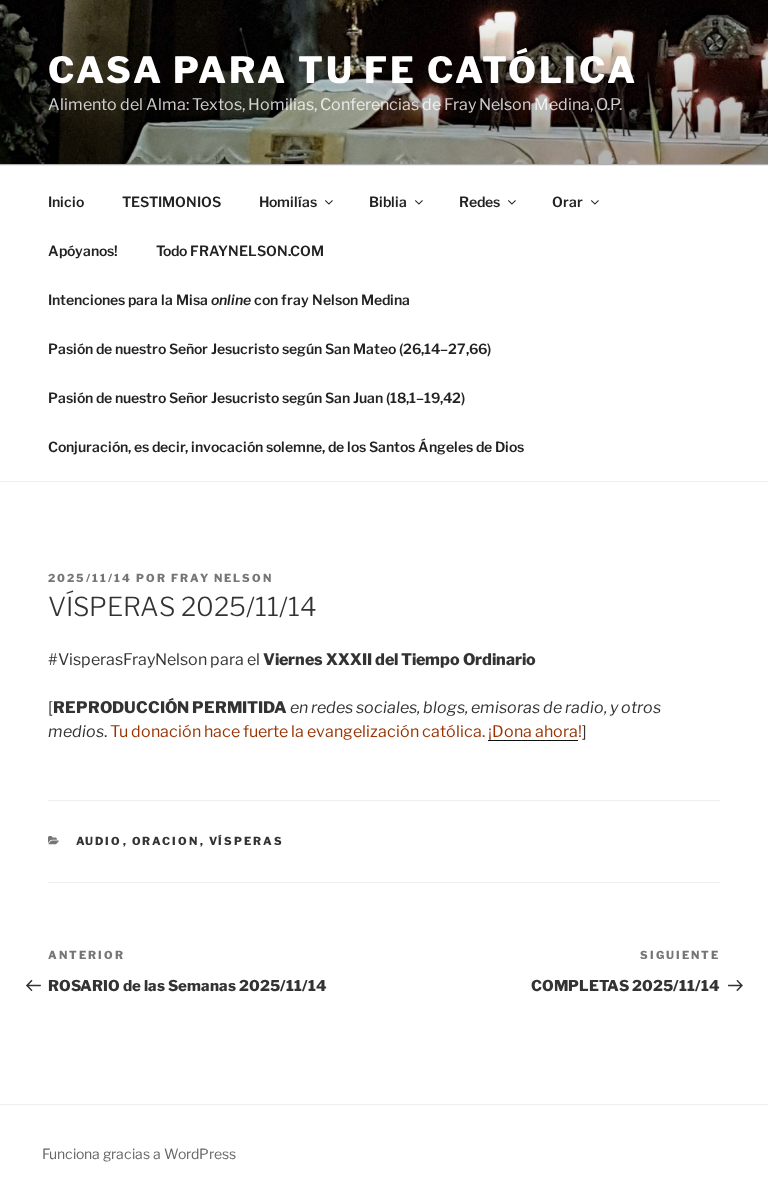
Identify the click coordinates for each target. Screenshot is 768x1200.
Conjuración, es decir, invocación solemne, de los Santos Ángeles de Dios (286, 446)
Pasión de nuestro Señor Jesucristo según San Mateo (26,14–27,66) (269, 348)
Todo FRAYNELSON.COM (240, 250)
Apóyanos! (83, 250)
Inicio (66, 201)
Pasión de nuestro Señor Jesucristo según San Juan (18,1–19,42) (256, 397)
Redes (479, 201)
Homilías (288, 201)
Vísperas (247, 841)
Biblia (388, 201)
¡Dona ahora (533, 731)
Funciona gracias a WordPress (139, 1153)
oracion (166, 841)
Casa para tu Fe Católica (343, 70)
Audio (99, 841)
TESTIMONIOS (171, 201)
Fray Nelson (222, 578)
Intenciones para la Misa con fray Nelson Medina (229, 299)
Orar (567, 201)
